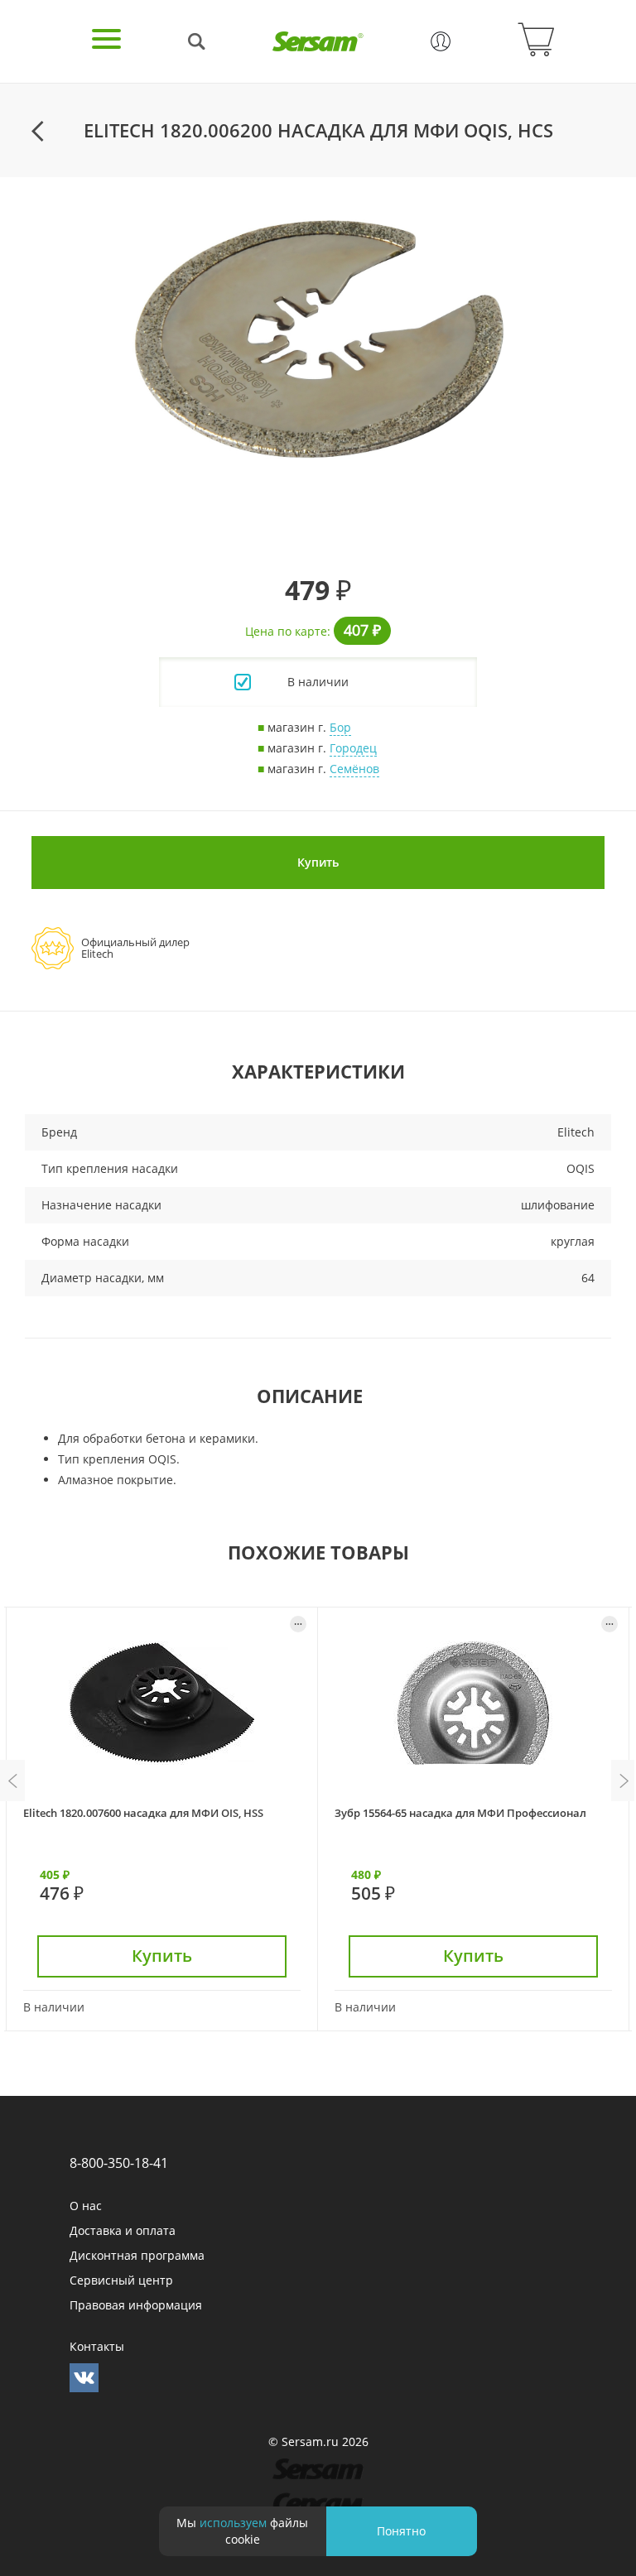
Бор (340, 727)
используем (233, 2523)
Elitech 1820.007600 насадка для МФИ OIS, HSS (143, 1813)
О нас (86, 2206)
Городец (353, 748)
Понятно (401, 2531)
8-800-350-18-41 (119, 2163)
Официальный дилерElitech (135, 948)
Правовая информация (136, 2305)
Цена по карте (286, 631)
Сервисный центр (121, 2280)
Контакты (97, 2346)
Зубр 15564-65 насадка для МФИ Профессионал (460, 1813)
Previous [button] (12, 1781)
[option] (318, 339)
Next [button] (624, 1781)
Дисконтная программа (137, 2255)
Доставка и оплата (123, 2230)
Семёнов (354, 769)
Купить (318, 862)
